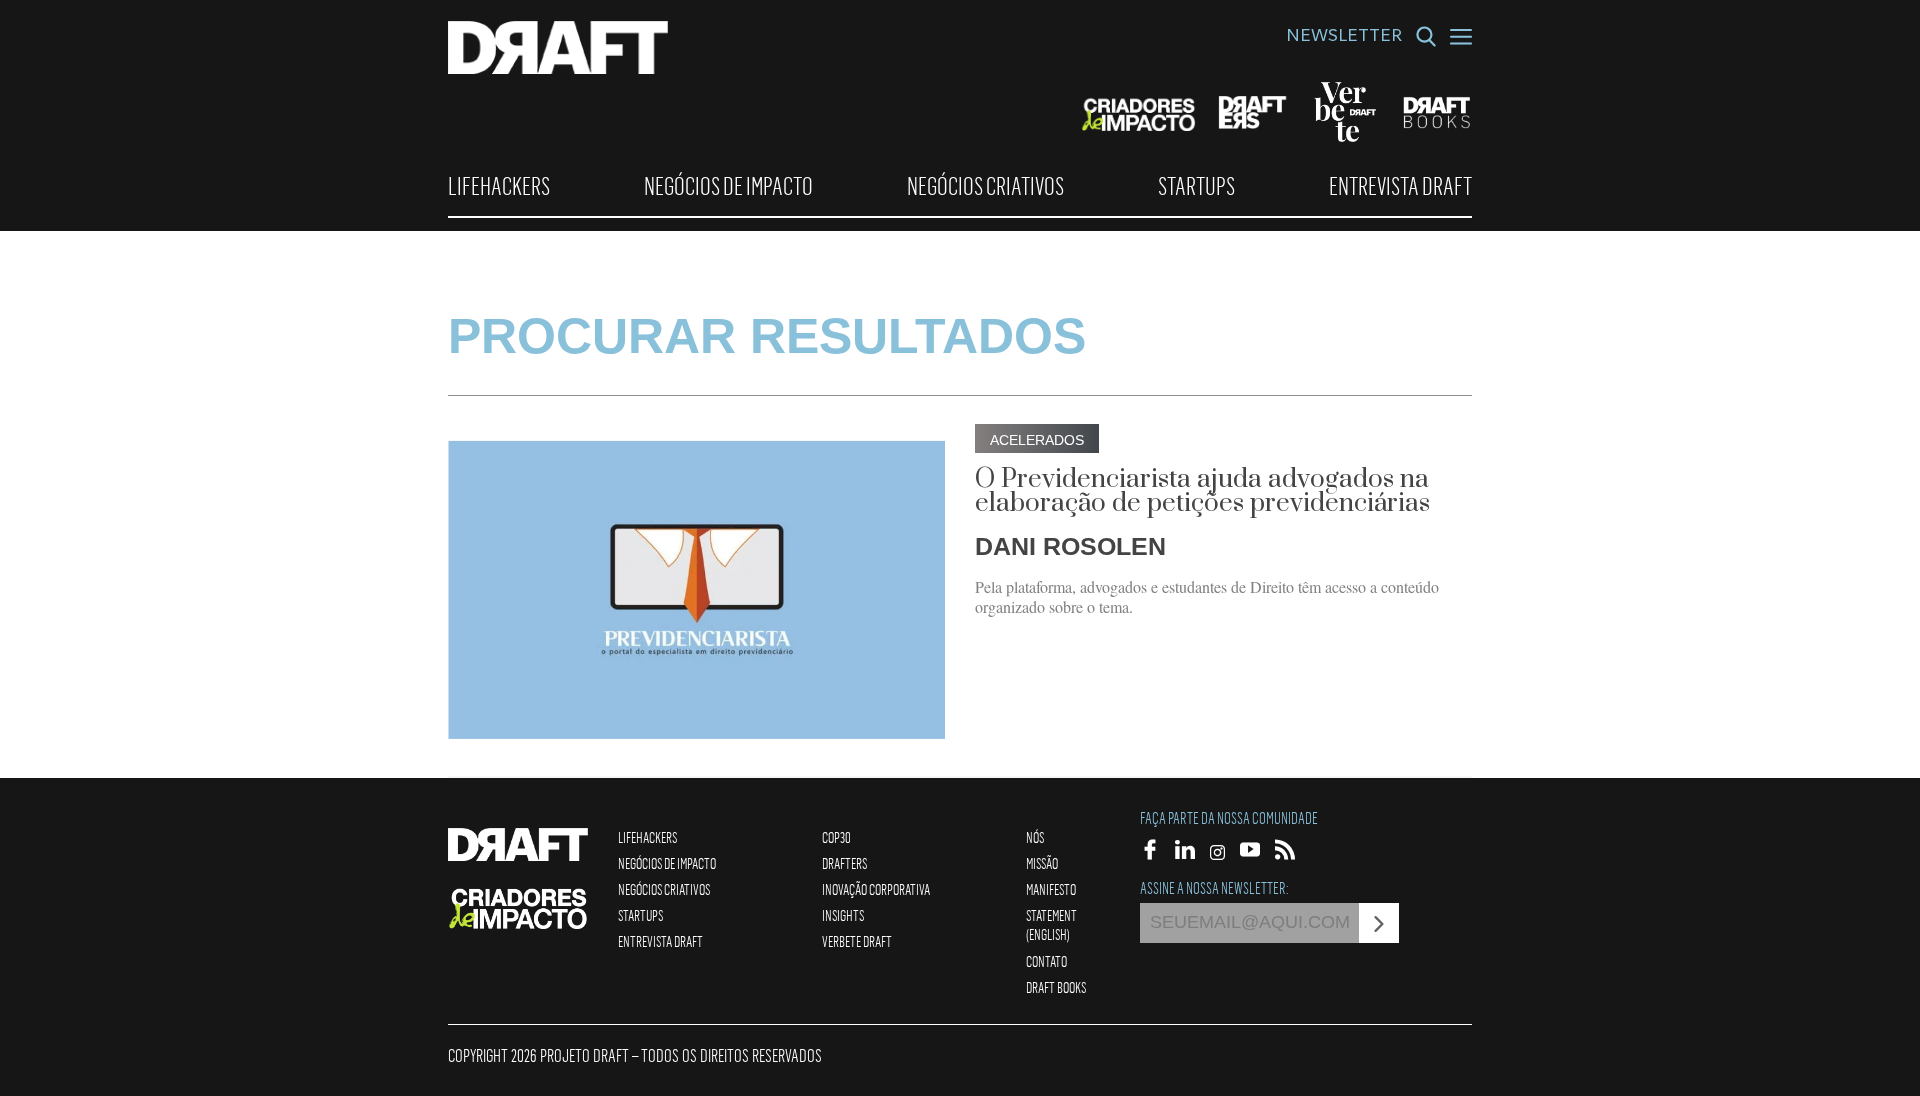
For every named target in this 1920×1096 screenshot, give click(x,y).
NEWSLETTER (1344, 38)
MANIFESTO (1051, 889)
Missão (1042, 863)
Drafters (844, 863)
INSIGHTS (843, 915)
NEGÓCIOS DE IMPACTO (728, 186)
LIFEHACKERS (499, 186)
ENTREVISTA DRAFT (1400, 186)
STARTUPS (1196, 186)
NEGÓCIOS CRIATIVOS (985, 186)
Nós (1035, 837)
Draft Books (1056, 987)
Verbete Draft (857, 941)
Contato (1046, 961)
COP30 (836, 837)
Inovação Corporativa (876, 889)
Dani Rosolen (1070, 546)
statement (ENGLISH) (1051, 924)
